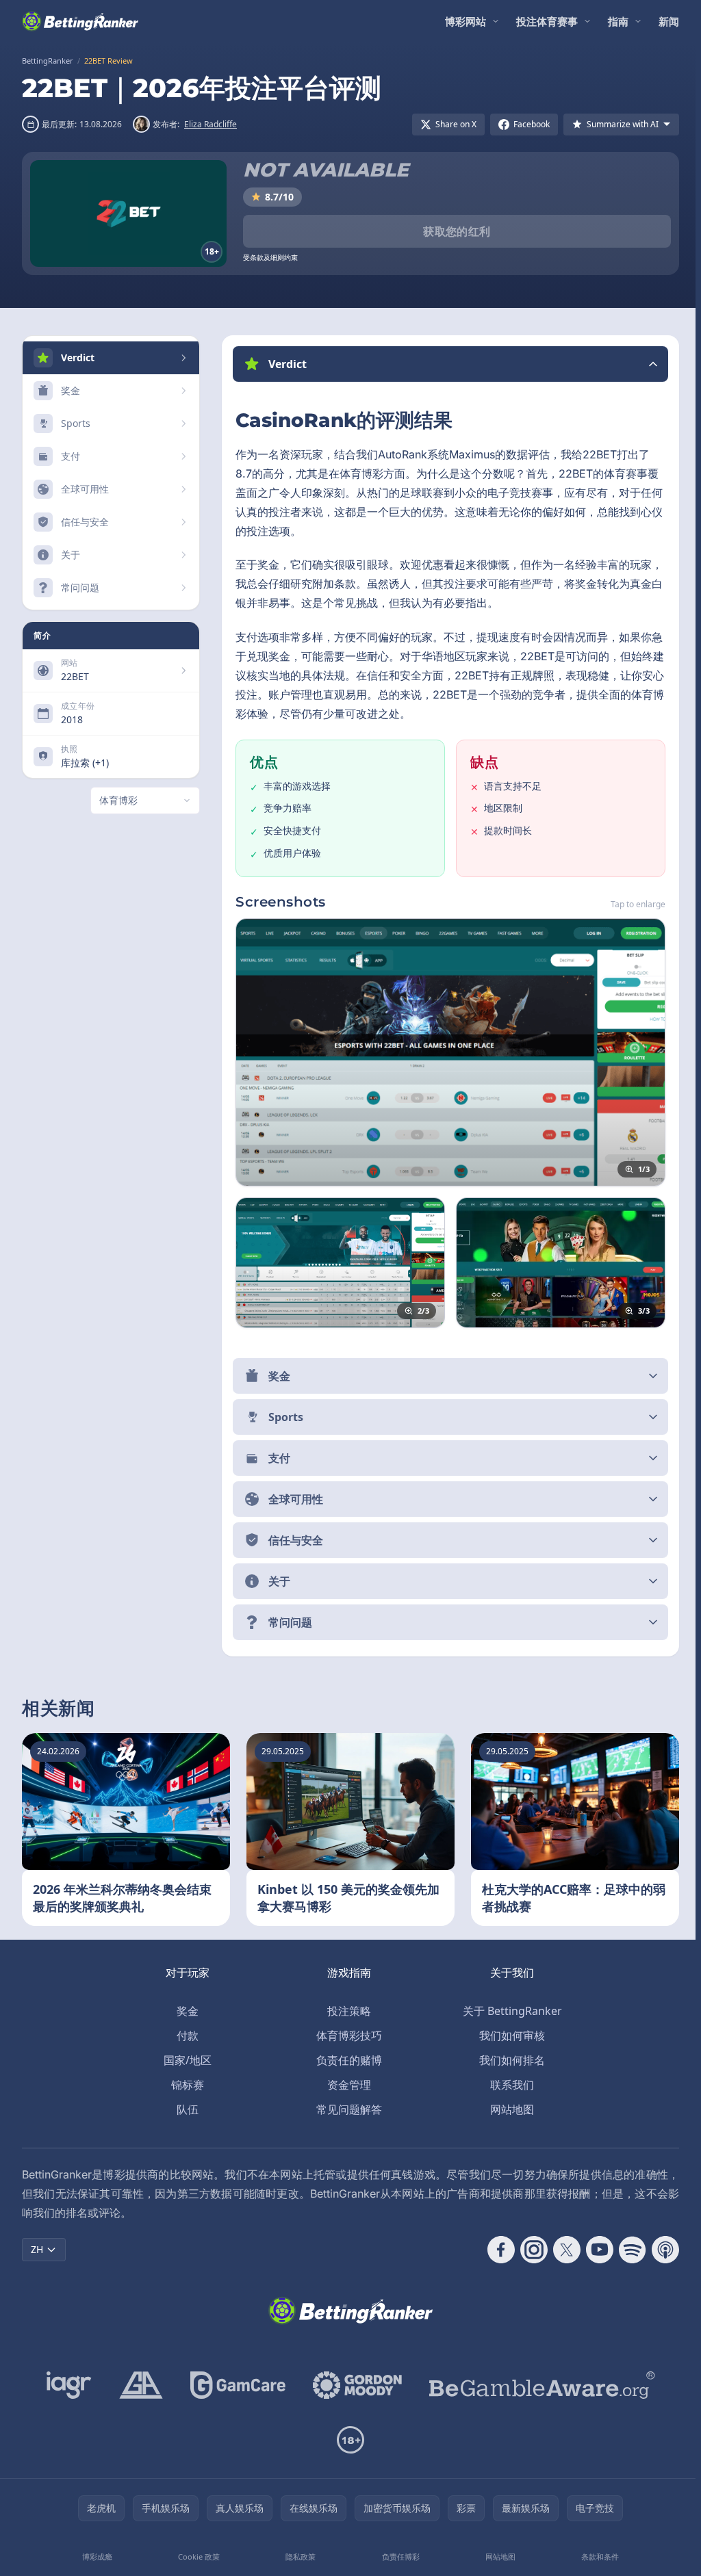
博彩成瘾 (97, 2557)
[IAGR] (66, 2385)
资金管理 (346, 2085)
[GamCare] (235, 2385)
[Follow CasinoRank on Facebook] (496, 2250)
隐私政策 (298, 2557)
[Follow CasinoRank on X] (561, 2250)
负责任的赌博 (346, 2060)
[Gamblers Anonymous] (138, 2385)
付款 (185, 2035)
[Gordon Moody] (355, 2385)
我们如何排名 (509, 2060)
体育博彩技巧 (346, 2035)
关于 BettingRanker (510, 2011)
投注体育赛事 (547, 21)
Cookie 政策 (197, 2557)
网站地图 (509, 2109)
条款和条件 (595, 2557)
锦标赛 (185, 2085)
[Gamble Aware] (539, 2385)
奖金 (185, 2011)
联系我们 (509, 2085)
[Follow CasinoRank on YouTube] (594, 2250)
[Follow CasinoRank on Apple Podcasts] (660, 2250)
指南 (618, 21)
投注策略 (346, 2011)
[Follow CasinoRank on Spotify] (627, 2250)
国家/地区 (185, 2060)
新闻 (669, 21)
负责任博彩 (397, 2557)
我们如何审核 (509, 2035)
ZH (37, 2249)
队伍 (185, 2109)
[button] (448, 364)
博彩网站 (466, 21)
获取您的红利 (457, 231)
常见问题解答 (346, 2109)
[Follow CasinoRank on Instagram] (528, 2250)
